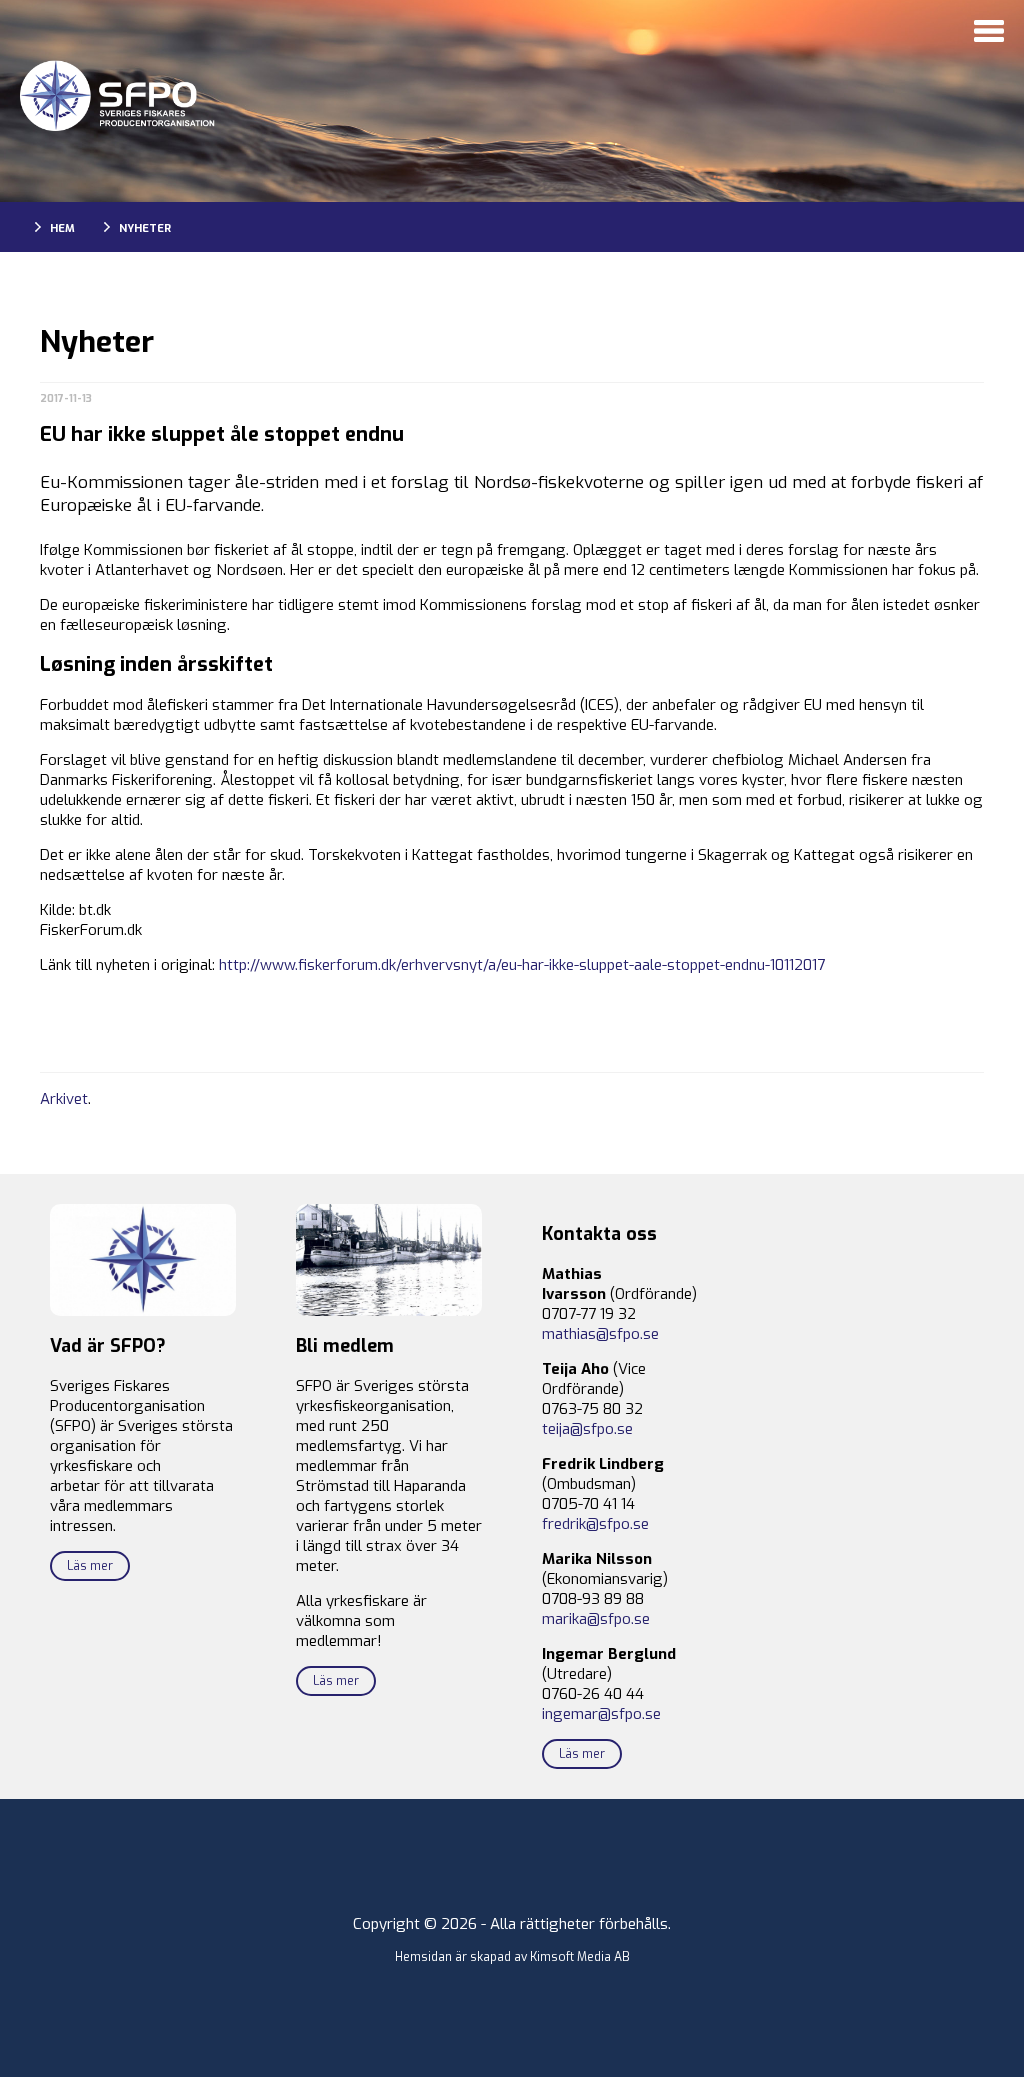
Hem (62, 228)
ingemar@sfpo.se (601, 1714)
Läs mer (90, 1566)
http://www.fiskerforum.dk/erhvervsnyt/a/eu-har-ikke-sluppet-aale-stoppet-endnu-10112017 (522, 965)
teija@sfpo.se (587, 1429)
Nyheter (145, 228)
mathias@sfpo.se (600, 1334)
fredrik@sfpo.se (595, 1524)
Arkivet (64, 1099)
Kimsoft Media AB (580, 1957)
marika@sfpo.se (596, 1619)
